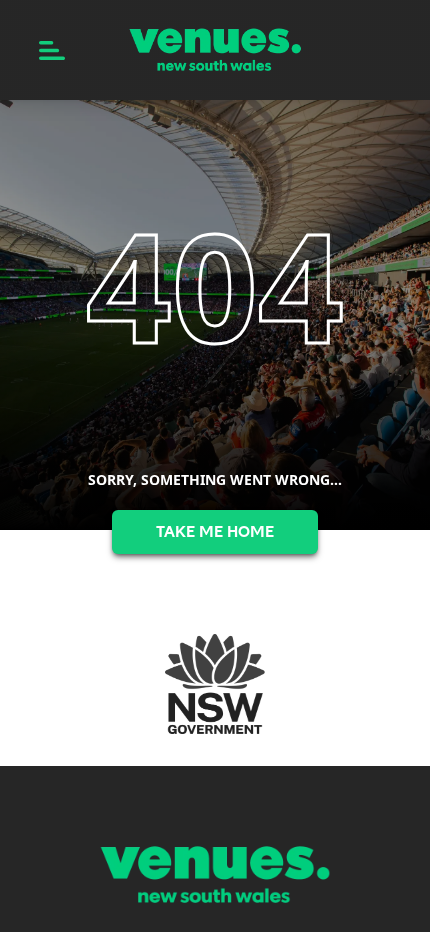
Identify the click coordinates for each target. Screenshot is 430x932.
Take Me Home (215, 532)
